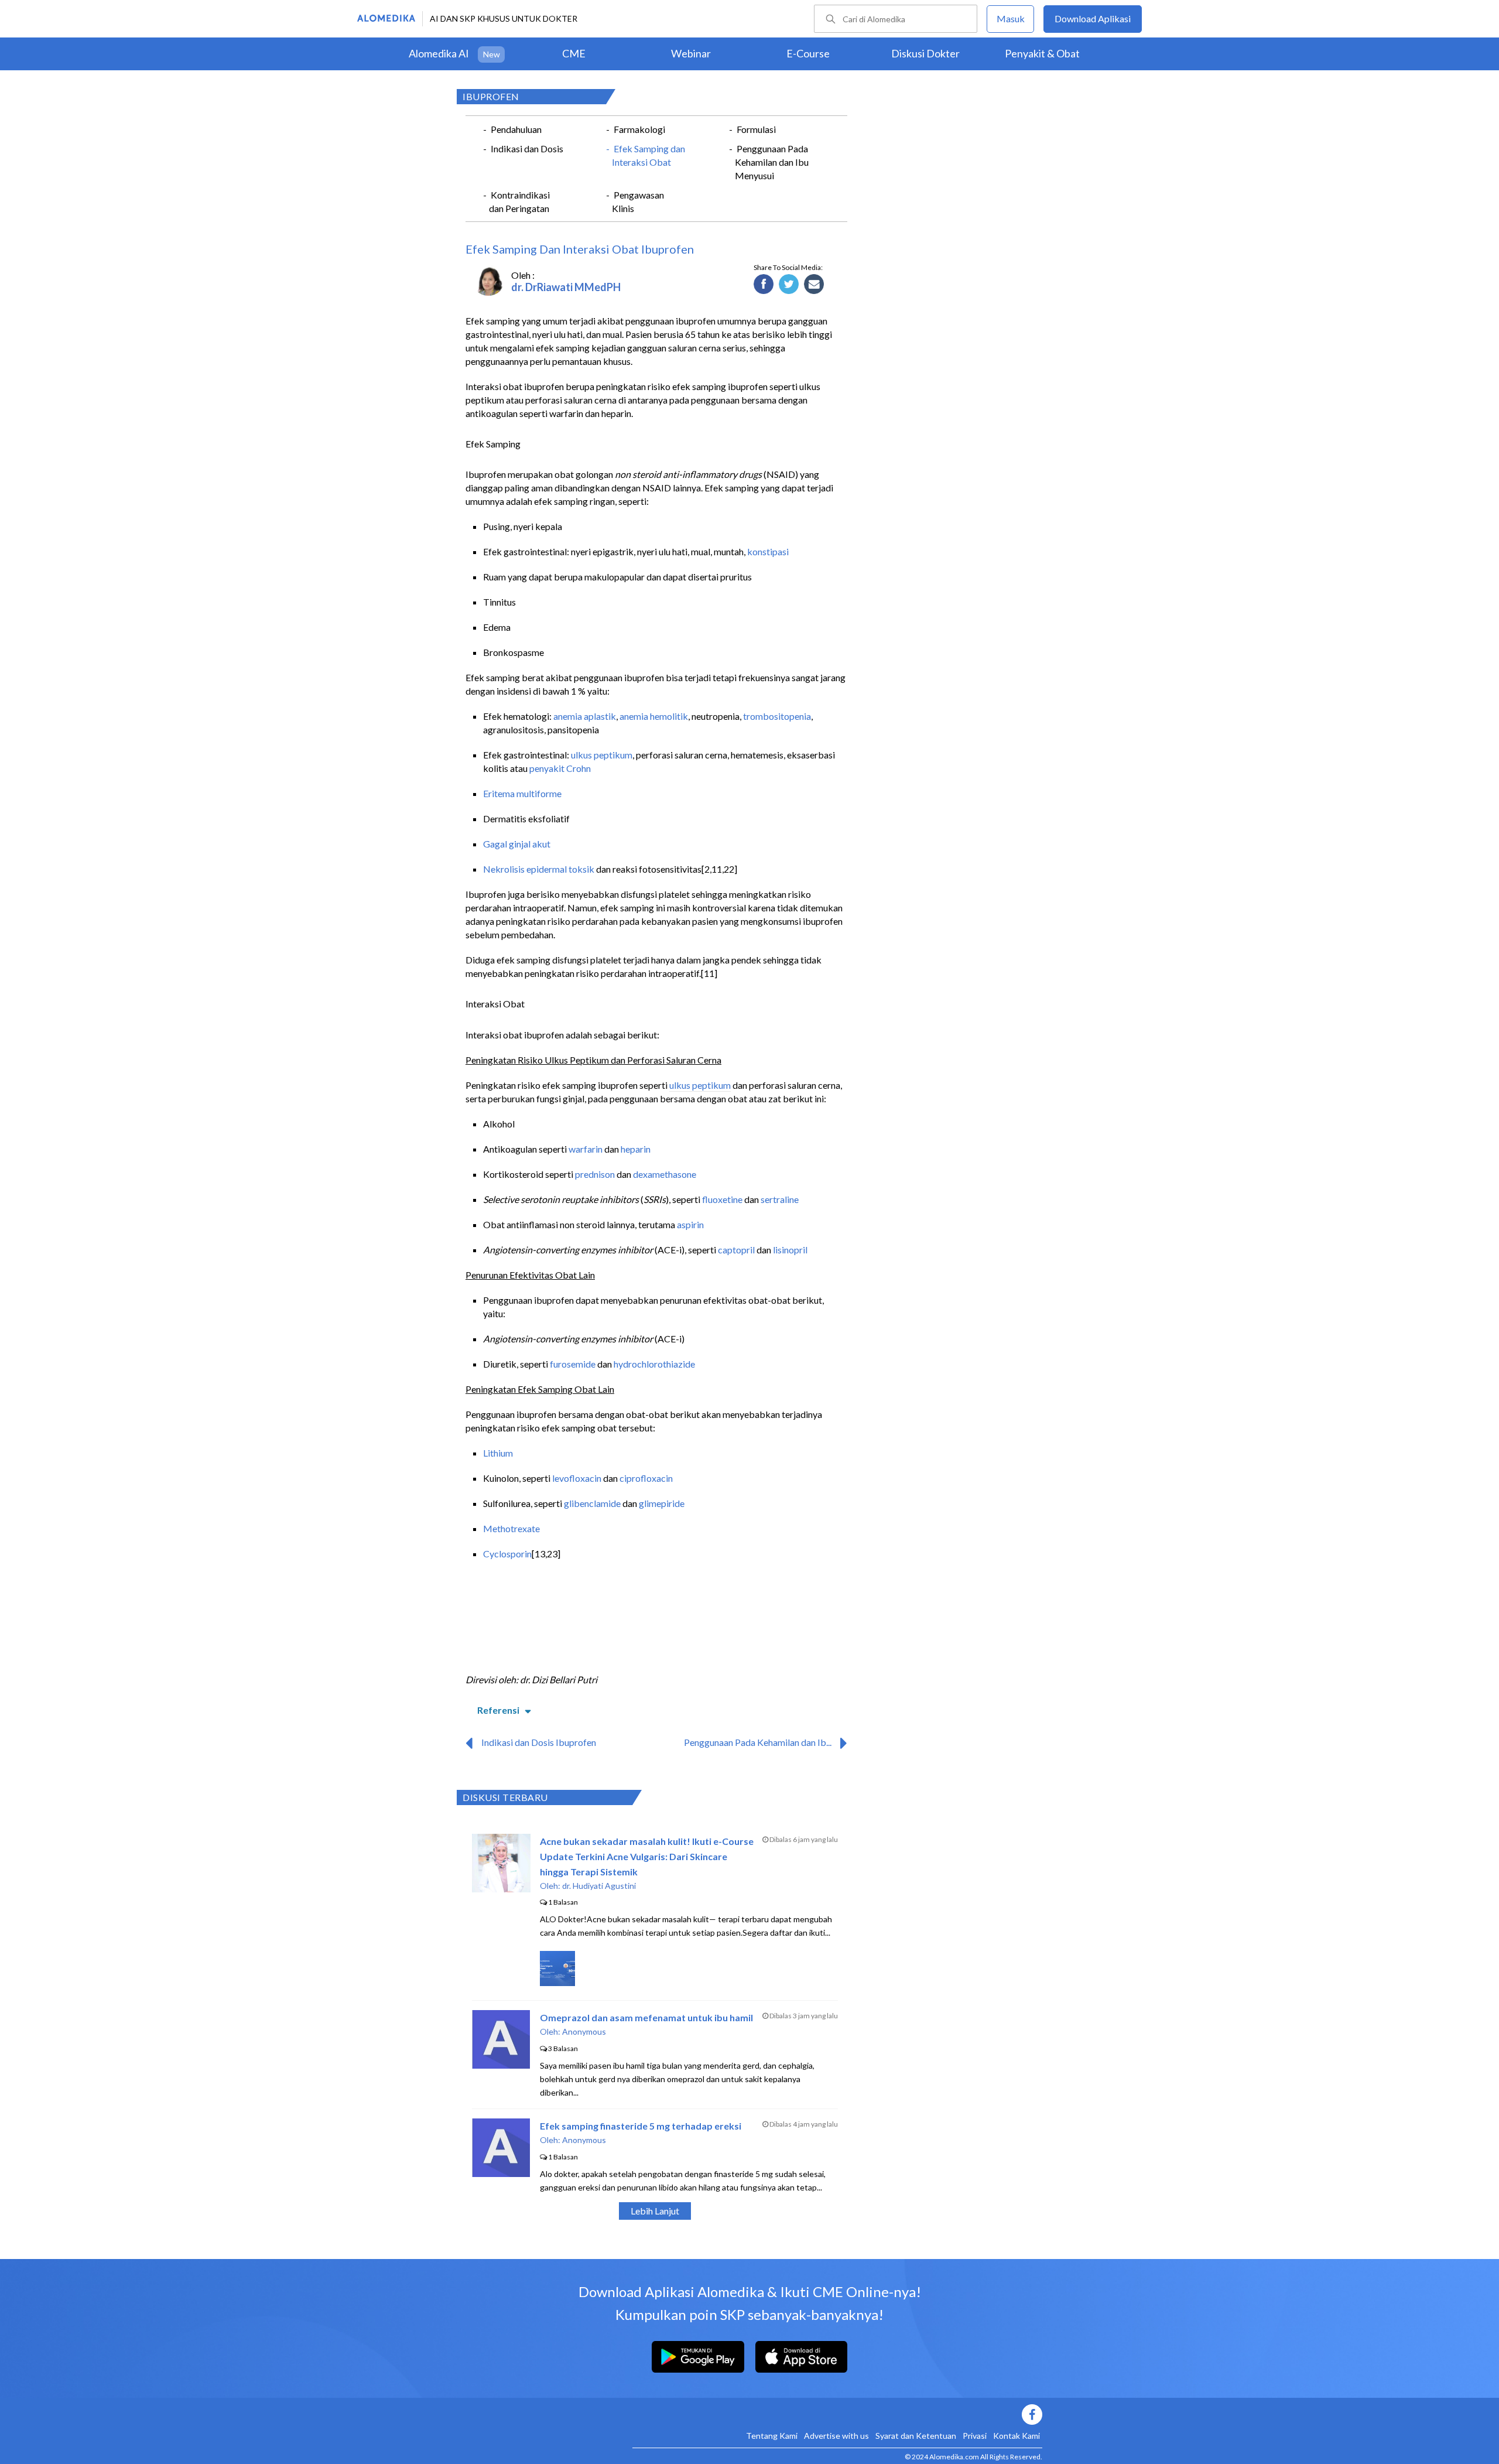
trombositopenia (777, 716)
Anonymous (584, 2031)
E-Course (808, 53)
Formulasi (756, 129)
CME (574, 53)
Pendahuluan (516, 129)
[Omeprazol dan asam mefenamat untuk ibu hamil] (501, 2065)
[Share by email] (814, 285)
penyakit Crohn (560, 768)
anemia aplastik (585, 716)
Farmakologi (639, 129)
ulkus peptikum (602, 755)
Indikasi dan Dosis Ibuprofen (539, 1742)
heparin (636, 1149)
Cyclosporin (507, 1554)
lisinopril (790, 1250)
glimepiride (662, 1503)
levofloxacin (577, 1478)
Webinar (691, 53)
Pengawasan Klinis (638, 201)
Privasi (975, 2436)
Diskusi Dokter (925, 53)
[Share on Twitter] (789, 285)
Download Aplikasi (1093, 18)
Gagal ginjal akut (517, 844)
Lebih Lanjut (655, 2211)
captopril (736, 1250)
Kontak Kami (1017, 2436)
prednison (595, 1174)
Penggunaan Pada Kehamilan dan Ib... (758, 1742)
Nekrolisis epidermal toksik (539, 869)
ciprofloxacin (646, 1478)
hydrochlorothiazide (654, 1364)
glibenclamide (592, 1503)
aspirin (690, 1224)
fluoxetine (722, 1199)
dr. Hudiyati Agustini (599, 1886)
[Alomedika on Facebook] (837, 2415)
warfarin (586, 1149)
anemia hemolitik (654, 716)
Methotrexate (511, 1528)
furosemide (573, 1364)
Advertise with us (836, 2436)
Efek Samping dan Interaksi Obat (648, 155)
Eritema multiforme (522, 793)
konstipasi (768, 551)
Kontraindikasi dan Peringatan (519, 201)
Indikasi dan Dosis (527, 148)
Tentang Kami (772, 2436)
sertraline (780, 1199)
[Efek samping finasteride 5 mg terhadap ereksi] (501, 2173)
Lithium (498, 1453)
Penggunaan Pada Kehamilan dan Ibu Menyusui (772, 162)
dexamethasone (665, 1174)
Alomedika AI (439, 53)
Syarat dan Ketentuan (916, 2436)
